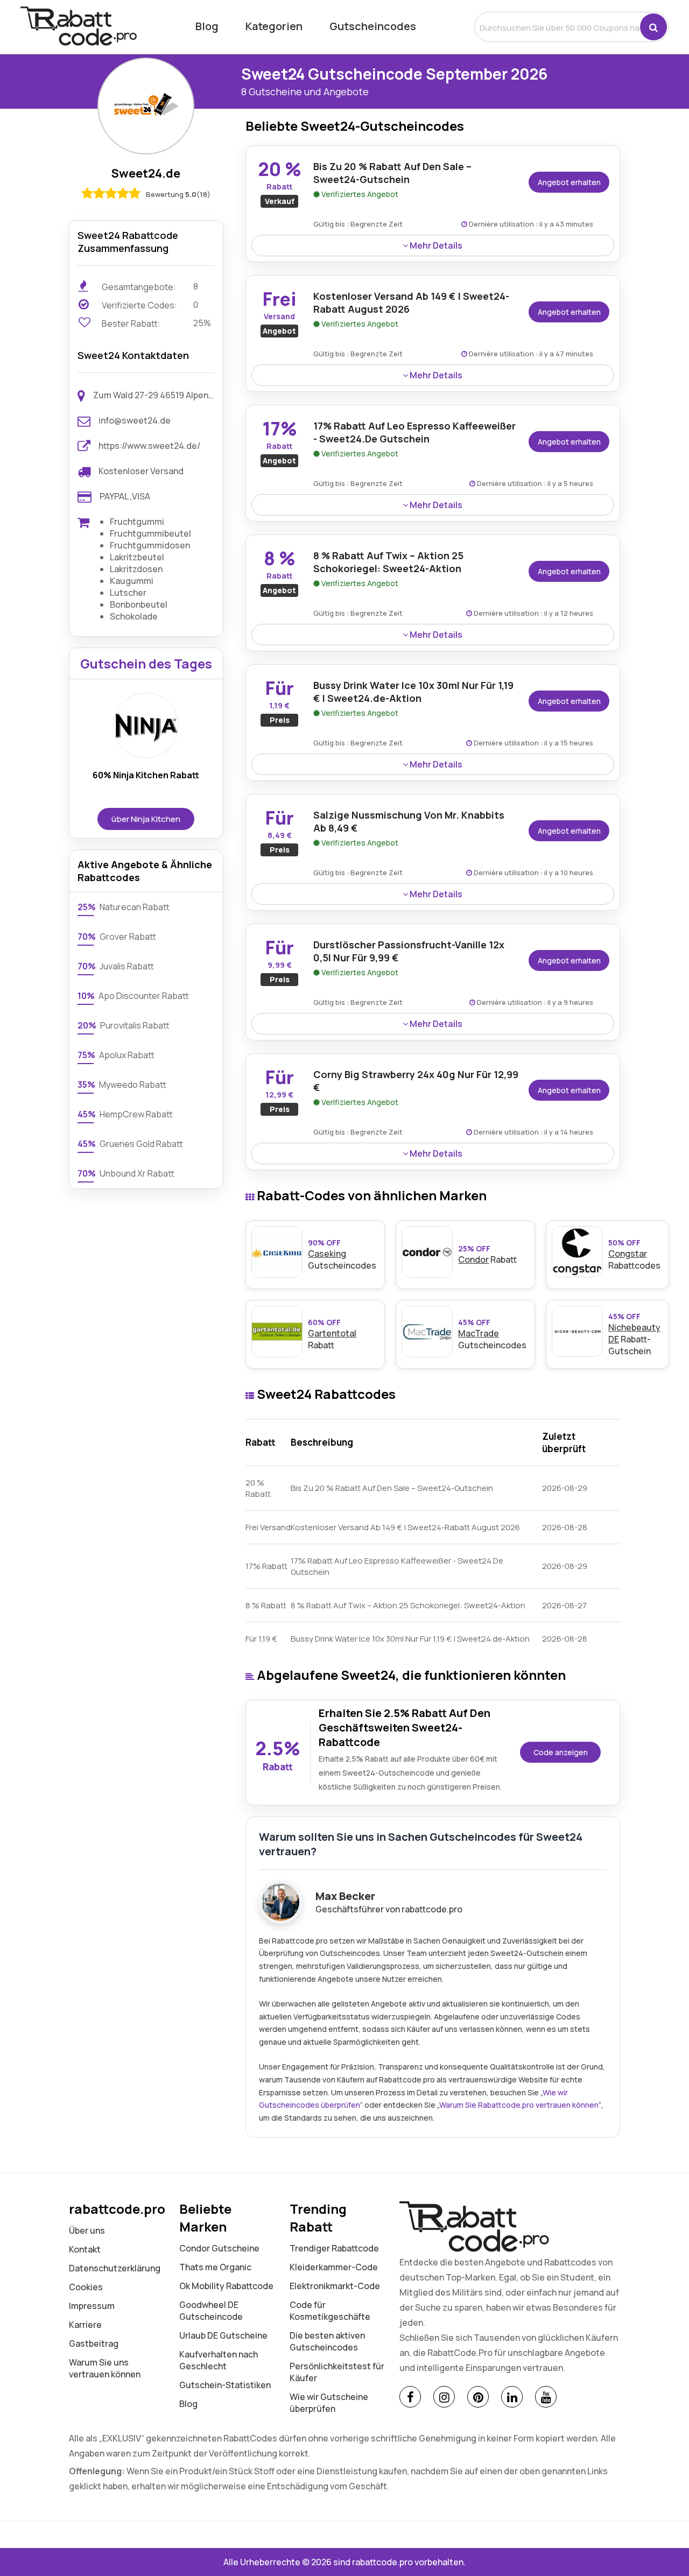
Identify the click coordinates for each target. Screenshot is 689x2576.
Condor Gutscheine (219, 2248)
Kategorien (274, 26)
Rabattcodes (634, 1254)
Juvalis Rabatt (116, 966)
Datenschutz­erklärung (115, 2268)
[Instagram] (444, 2397)
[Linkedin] (512, 2397)
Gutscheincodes (373, 26)
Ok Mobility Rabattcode (226, 2286)
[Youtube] (546, 2397)
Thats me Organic (215, 2267)
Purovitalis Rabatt (124, 1025)
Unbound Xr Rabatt (126, 1173)
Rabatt (487, 1254)
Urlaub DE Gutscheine (223, 2335)
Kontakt (85, 2249)
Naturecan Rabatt (124, 907)
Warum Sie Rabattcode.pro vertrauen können (519, 2105)
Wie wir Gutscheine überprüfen (329, 2403)
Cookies (86, 2287)
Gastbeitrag (94, 2343)
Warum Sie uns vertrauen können (105, 2368)
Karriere (85, 2325)
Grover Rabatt (117, 937)
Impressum (92, 2306)
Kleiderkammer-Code (334, 2267)
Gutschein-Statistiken (225, 2385)
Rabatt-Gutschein (634, 1334)
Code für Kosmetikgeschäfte (330, 2311)
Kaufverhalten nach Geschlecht (219, 2360)
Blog (207, 26)
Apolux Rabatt (116, 1055)
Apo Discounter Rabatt (133, 996)
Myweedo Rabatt (122, 1085)
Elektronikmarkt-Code (335, 2286)
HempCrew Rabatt (125, 1114)
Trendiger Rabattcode (334, 2248)
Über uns (87, 2230)
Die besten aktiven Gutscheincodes (327, 2341)
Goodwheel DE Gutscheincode (211, 2311)
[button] (653, 27)
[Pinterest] (478, 2397)
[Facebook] (410, 2397)
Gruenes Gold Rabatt (130, 1144)
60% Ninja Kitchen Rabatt (146, 775)
